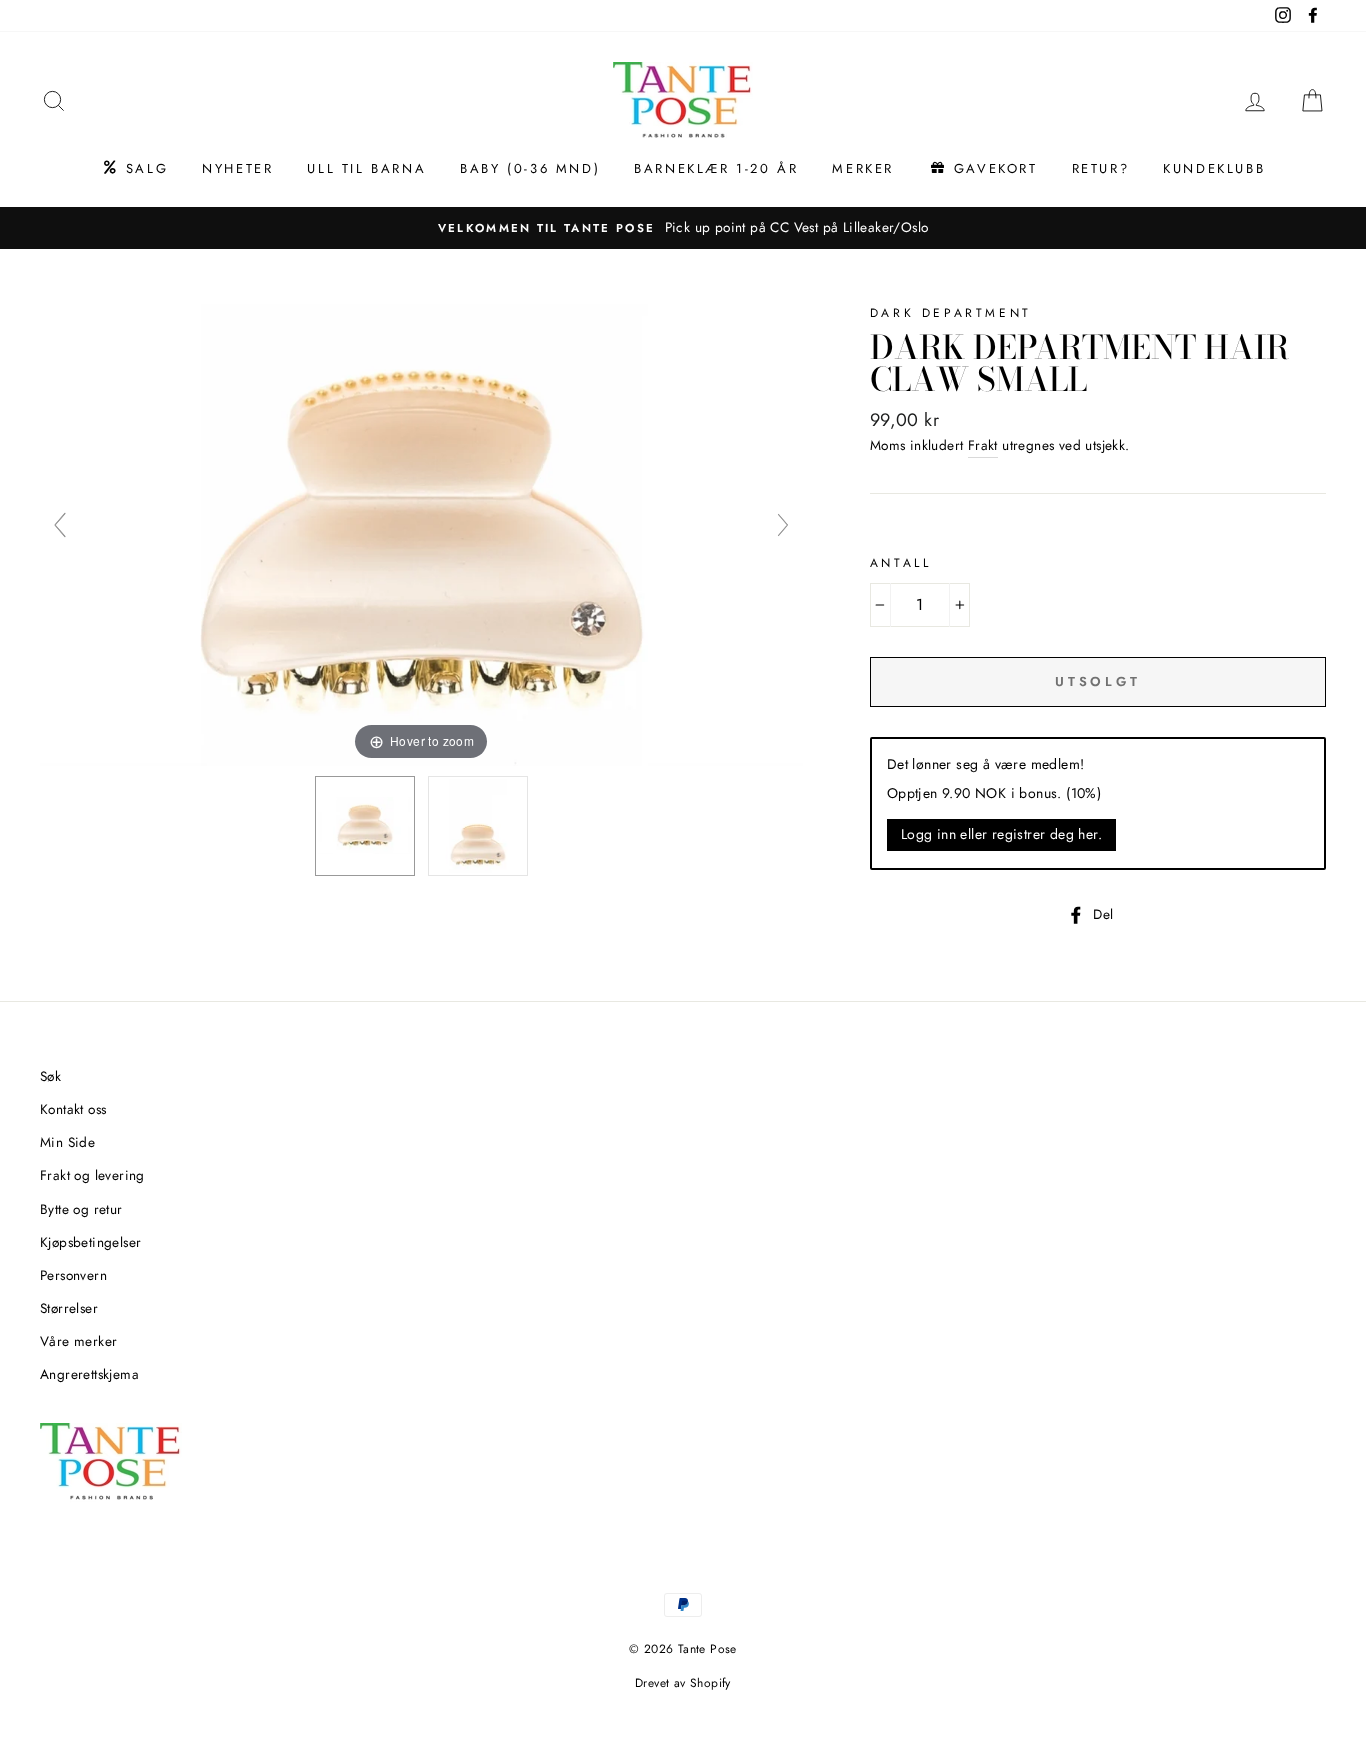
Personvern (73, 1275)
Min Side (67, 1142)
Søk (50, 1076)
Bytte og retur (81, 1209)
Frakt (983, 445)
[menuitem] (134, 169)
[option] (683, 228)
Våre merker (78, 1341)
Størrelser (69, 1308)
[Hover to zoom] (421, 532)
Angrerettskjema (89, 1374)
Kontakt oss (73, 1109)
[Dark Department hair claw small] (365, 826)
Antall (901, 563)
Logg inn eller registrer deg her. (1001, 834)
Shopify (710, 1683)
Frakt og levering (92, 1175)
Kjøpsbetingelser (90, 1242)
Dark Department (951, 313)
